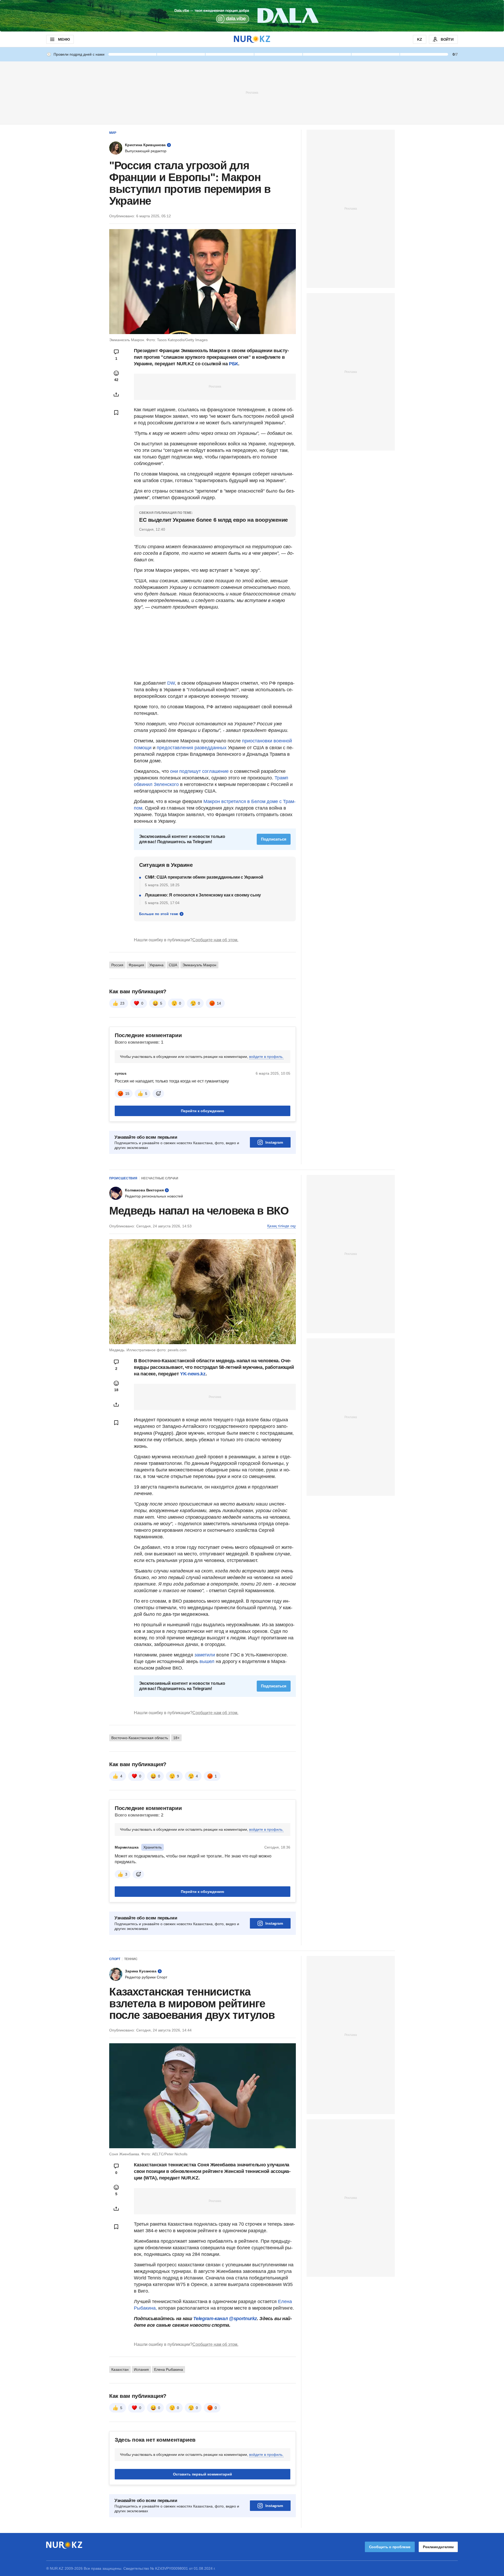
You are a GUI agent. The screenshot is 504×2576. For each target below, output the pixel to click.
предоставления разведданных (192, 748)
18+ (176, 1738)
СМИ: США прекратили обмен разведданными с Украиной (204, 877)
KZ (420, 39)
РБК (233, 364)
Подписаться (274, 839)
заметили (205, 1655)
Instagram (274, 1142)
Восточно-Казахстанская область (140, 1738)
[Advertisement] (252, 92)
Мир (113, 133)
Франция (136, 965)
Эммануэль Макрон (199, 965)
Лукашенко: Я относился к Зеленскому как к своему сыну (203, 895)
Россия (117, 965)
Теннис (131, 1959)
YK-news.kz (193, 1374)
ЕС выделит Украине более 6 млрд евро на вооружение (214, 520)
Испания (141, 2369)
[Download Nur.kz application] (252, 16)
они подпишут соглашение (199, 771)
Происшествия (123, 1178)
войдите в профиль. (266, 1057)
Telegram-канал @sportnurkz (225, 2319)
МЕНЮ (64, 39)
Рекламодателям (438, 2547)
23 (122, 1003)
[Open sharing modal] (116, 394)
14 (219, 1003)
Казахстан (120, 2369)
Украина (156, 965)
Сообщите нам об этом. (215, 940)
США (173, 965)
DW (171, 683)
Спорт (115, 1959)
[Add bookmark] (116, 413)
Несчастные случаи (160, 1178)
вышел (208, 1661)
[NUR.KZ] (252, 39)
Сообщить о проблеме (390, 2547)
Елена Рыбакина (169, 2369)
